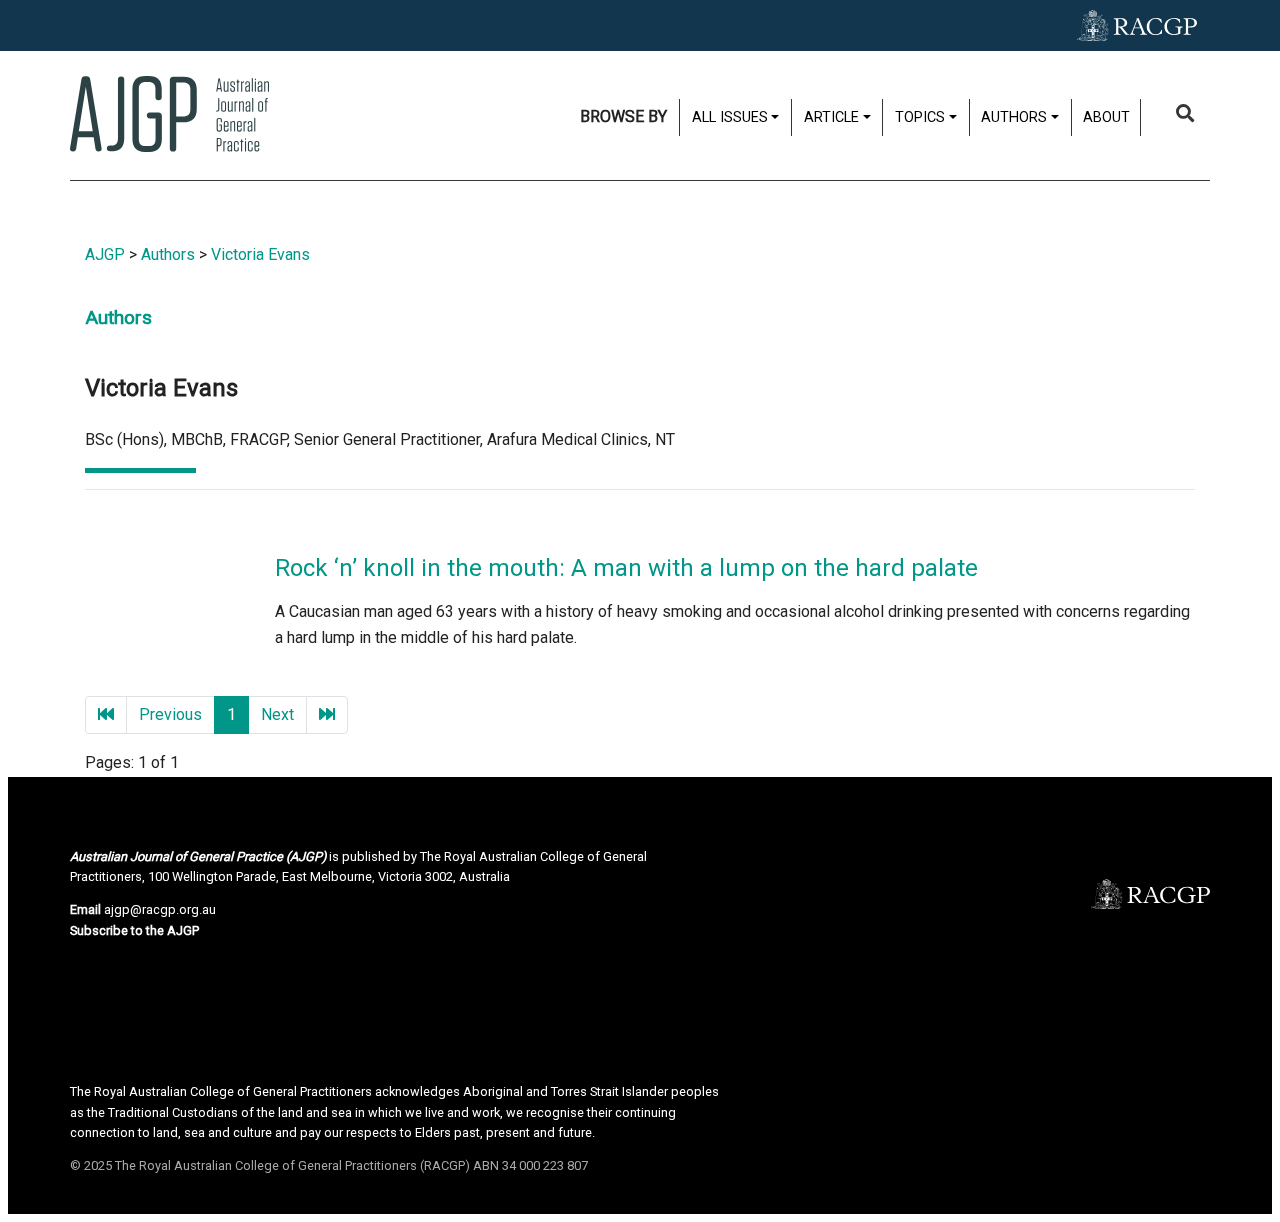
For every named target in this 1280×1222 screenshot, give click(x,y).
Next (277, 714)
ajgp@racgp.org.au (160, 909)
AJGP (105, 254)
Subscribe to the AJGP (134, 930)
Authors (168, 254)
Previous (170, 714)
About (1106, 117)
